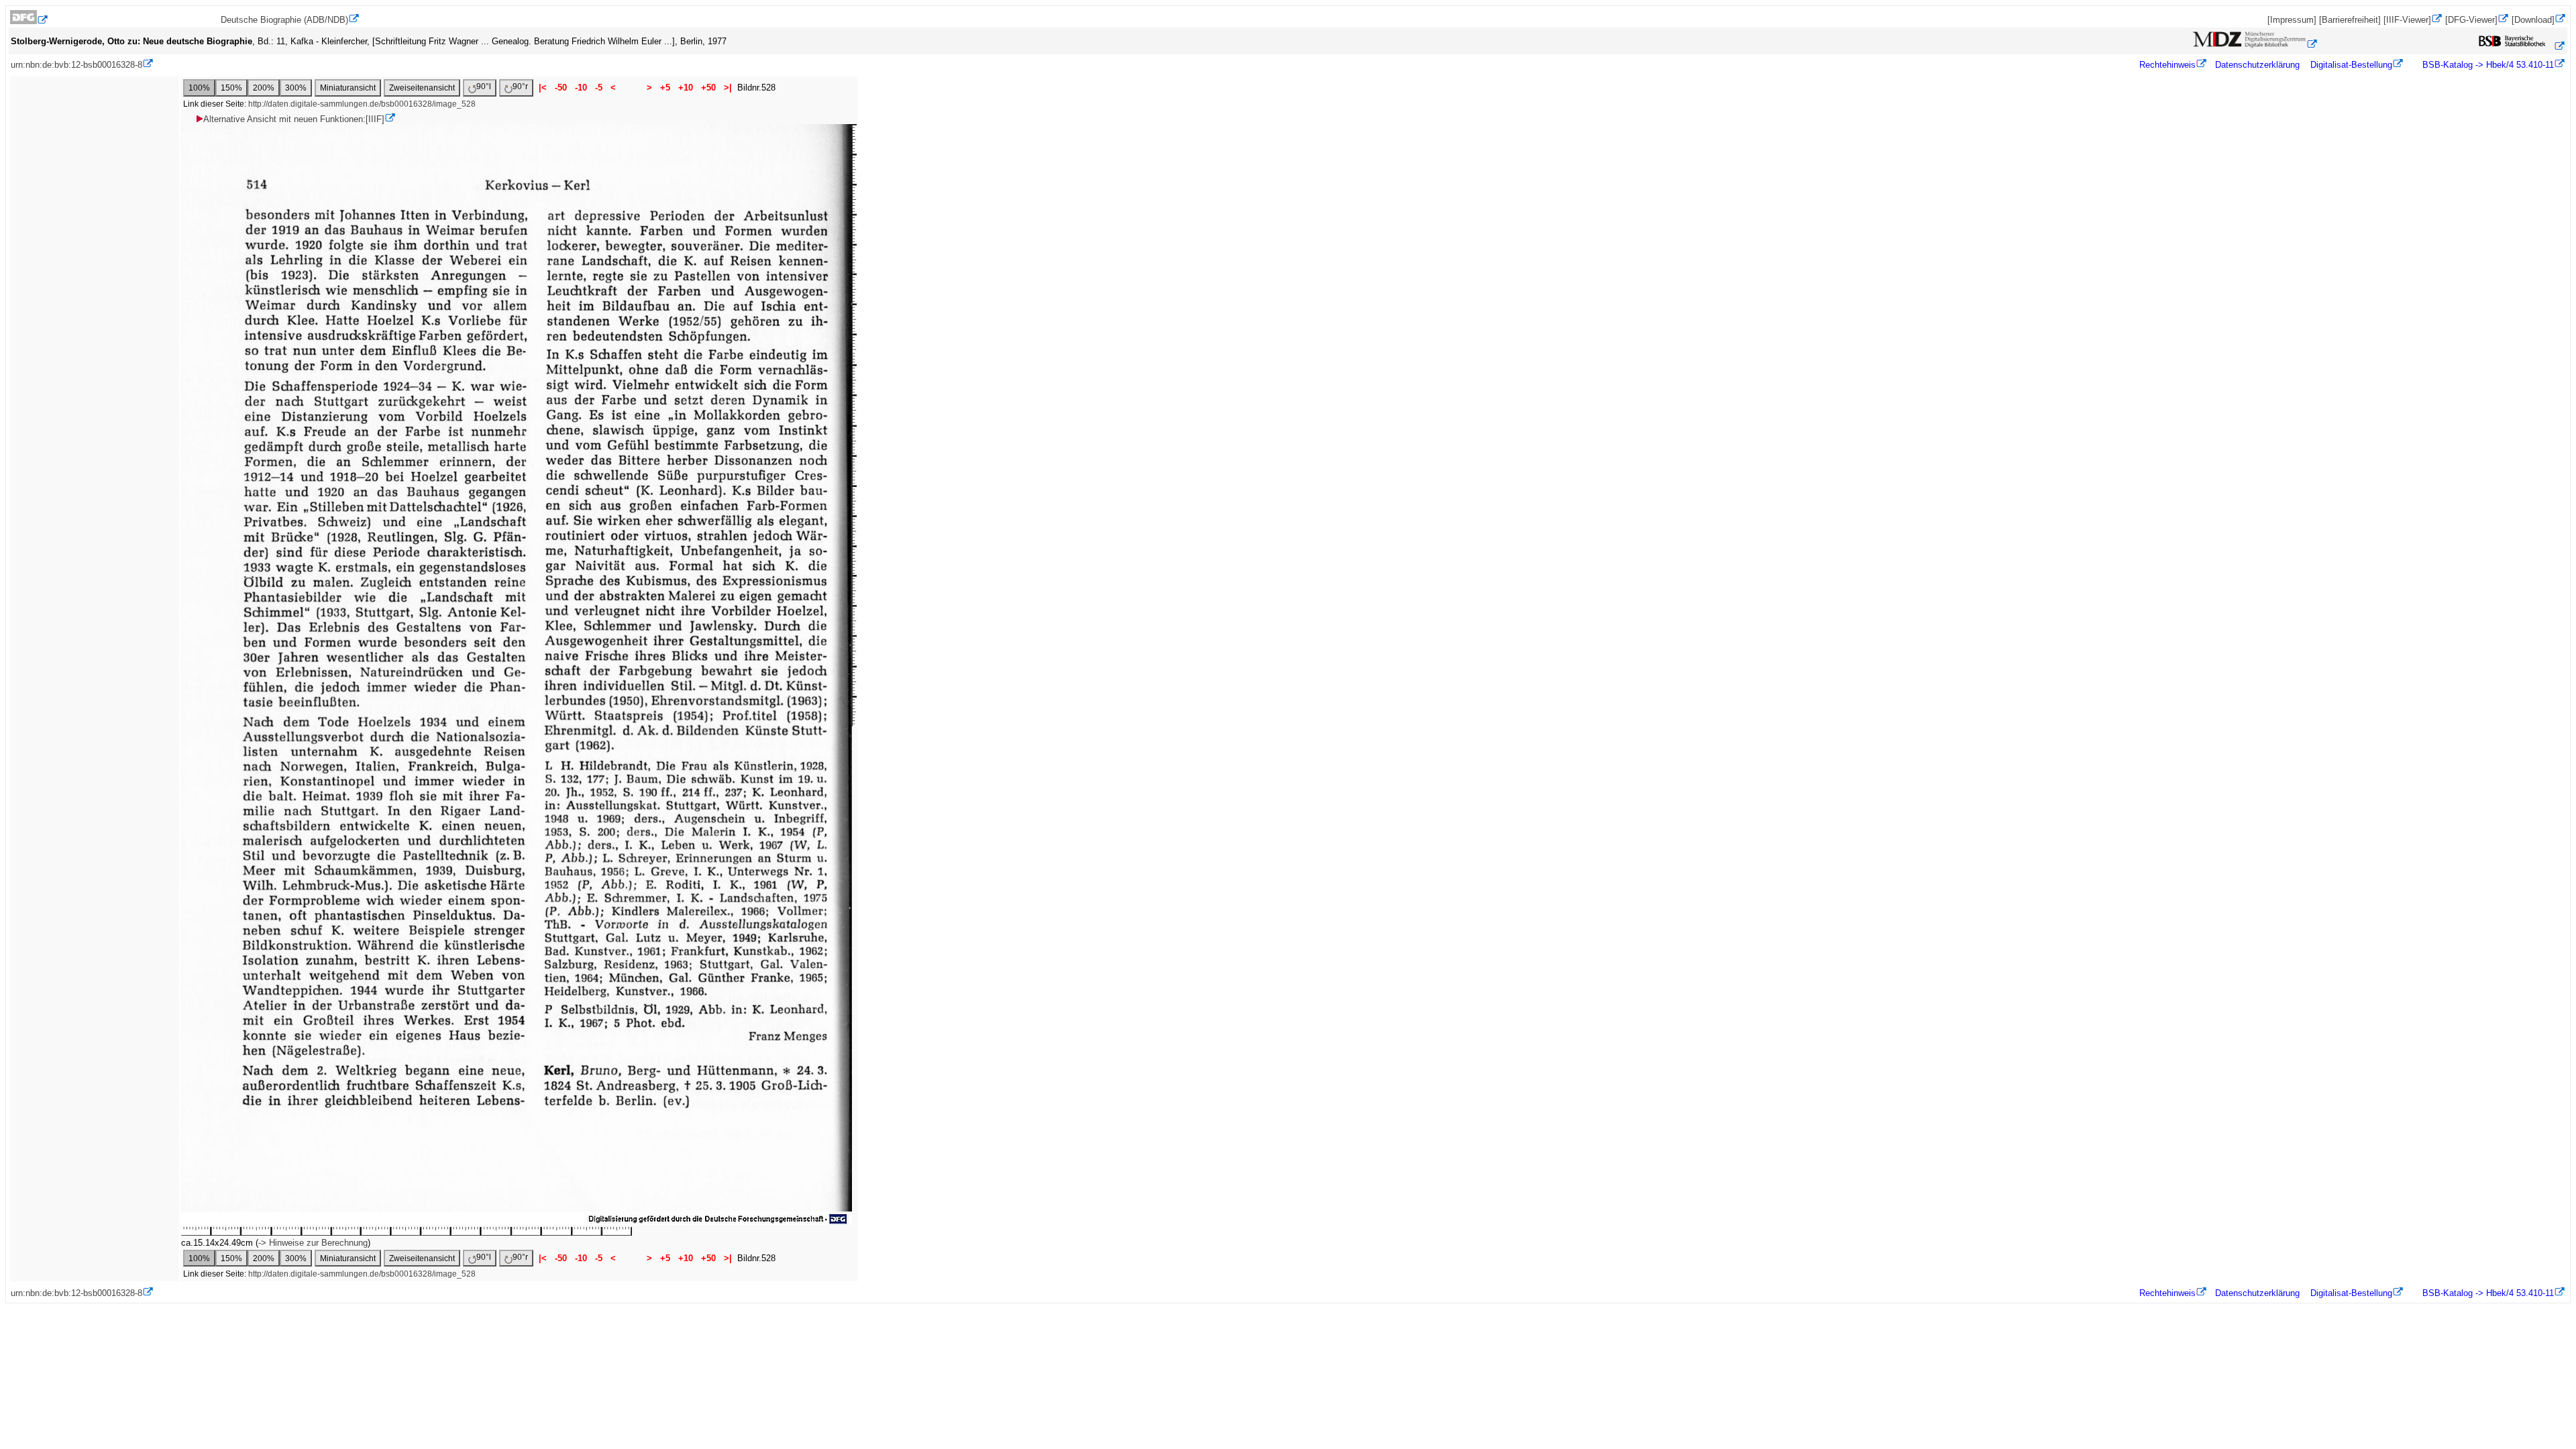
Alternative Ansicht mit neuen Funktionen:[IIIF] (294, 119)
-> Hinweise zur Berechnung (313, 1243)
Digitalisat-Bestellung (2351, 65)
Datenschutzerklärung (2257, 65)
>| (728, 88)
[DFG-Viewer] (2471, 20)
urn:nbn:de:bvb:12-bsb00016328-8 (76, 65)
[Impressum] (2292, 20)
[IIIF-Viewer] (2407, 20)
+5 (665, 88)
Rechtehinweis (2167, 65)
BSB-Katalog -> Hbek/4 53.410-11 (2487, 65)
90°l (484, 87)
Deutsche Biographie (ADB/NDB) (284, 20)
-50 (561, 88)
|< (543, 88)
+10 (686, 88)
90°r (520, 87)
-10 (581, 88)
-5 (599, 88)
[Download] (2533, 20)
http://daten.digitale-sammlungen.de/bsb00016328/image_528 (362, 104)
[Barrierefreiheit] (2350, 20)
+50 (708, 88)
